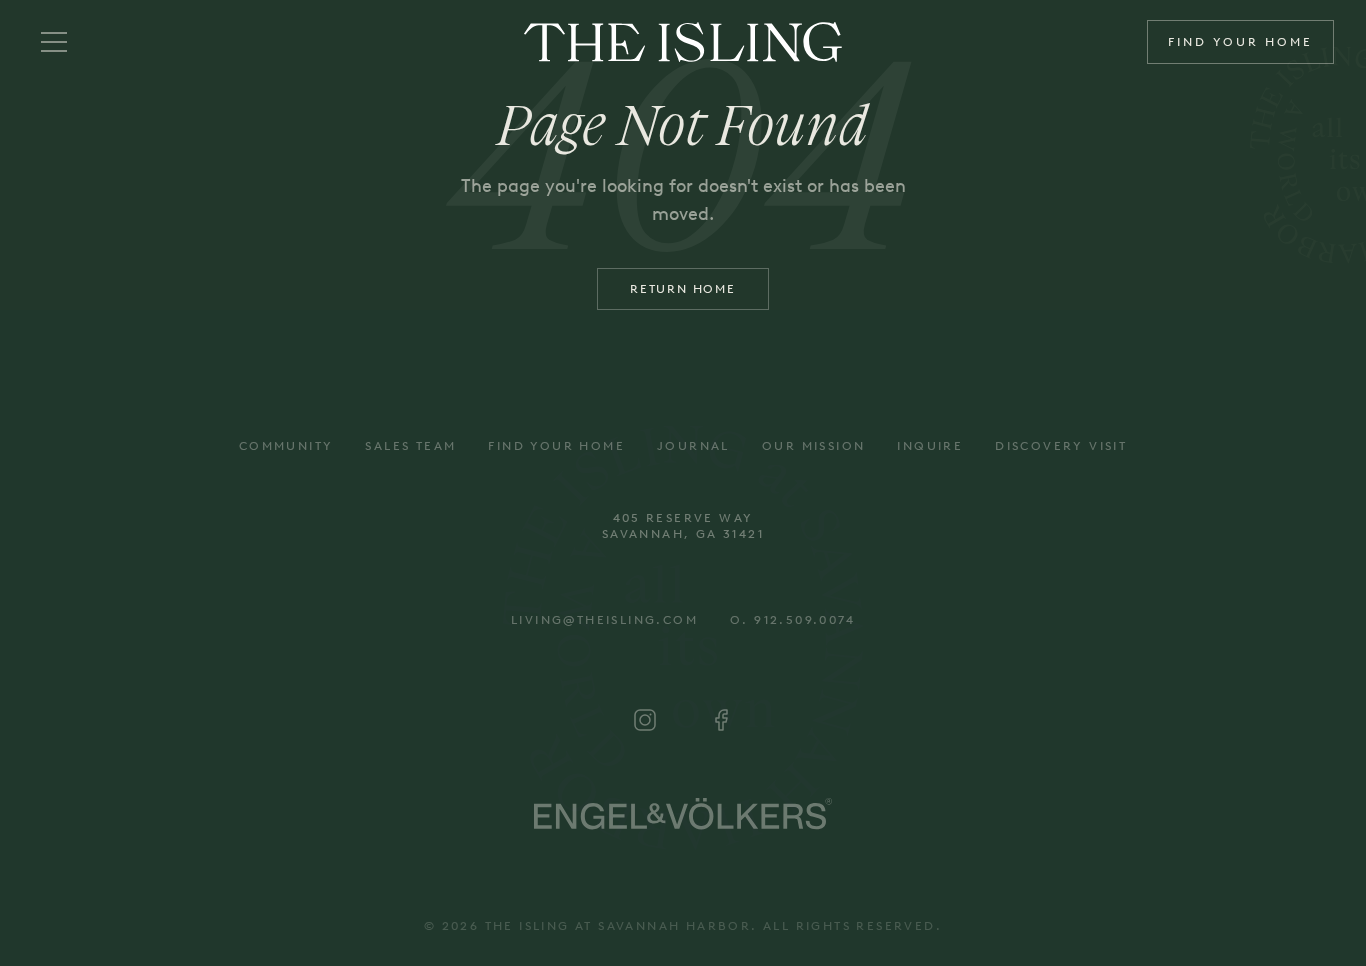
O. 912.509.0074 (792, 620)
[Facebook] (721, 720)
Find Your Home (1240, 42)
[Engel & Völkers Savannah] (683, 814)
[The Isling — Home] (683, 42)
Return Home (683, 289)
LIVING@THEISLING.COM (604, 620)
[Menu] (54, 42)
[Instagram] (645, 720)
